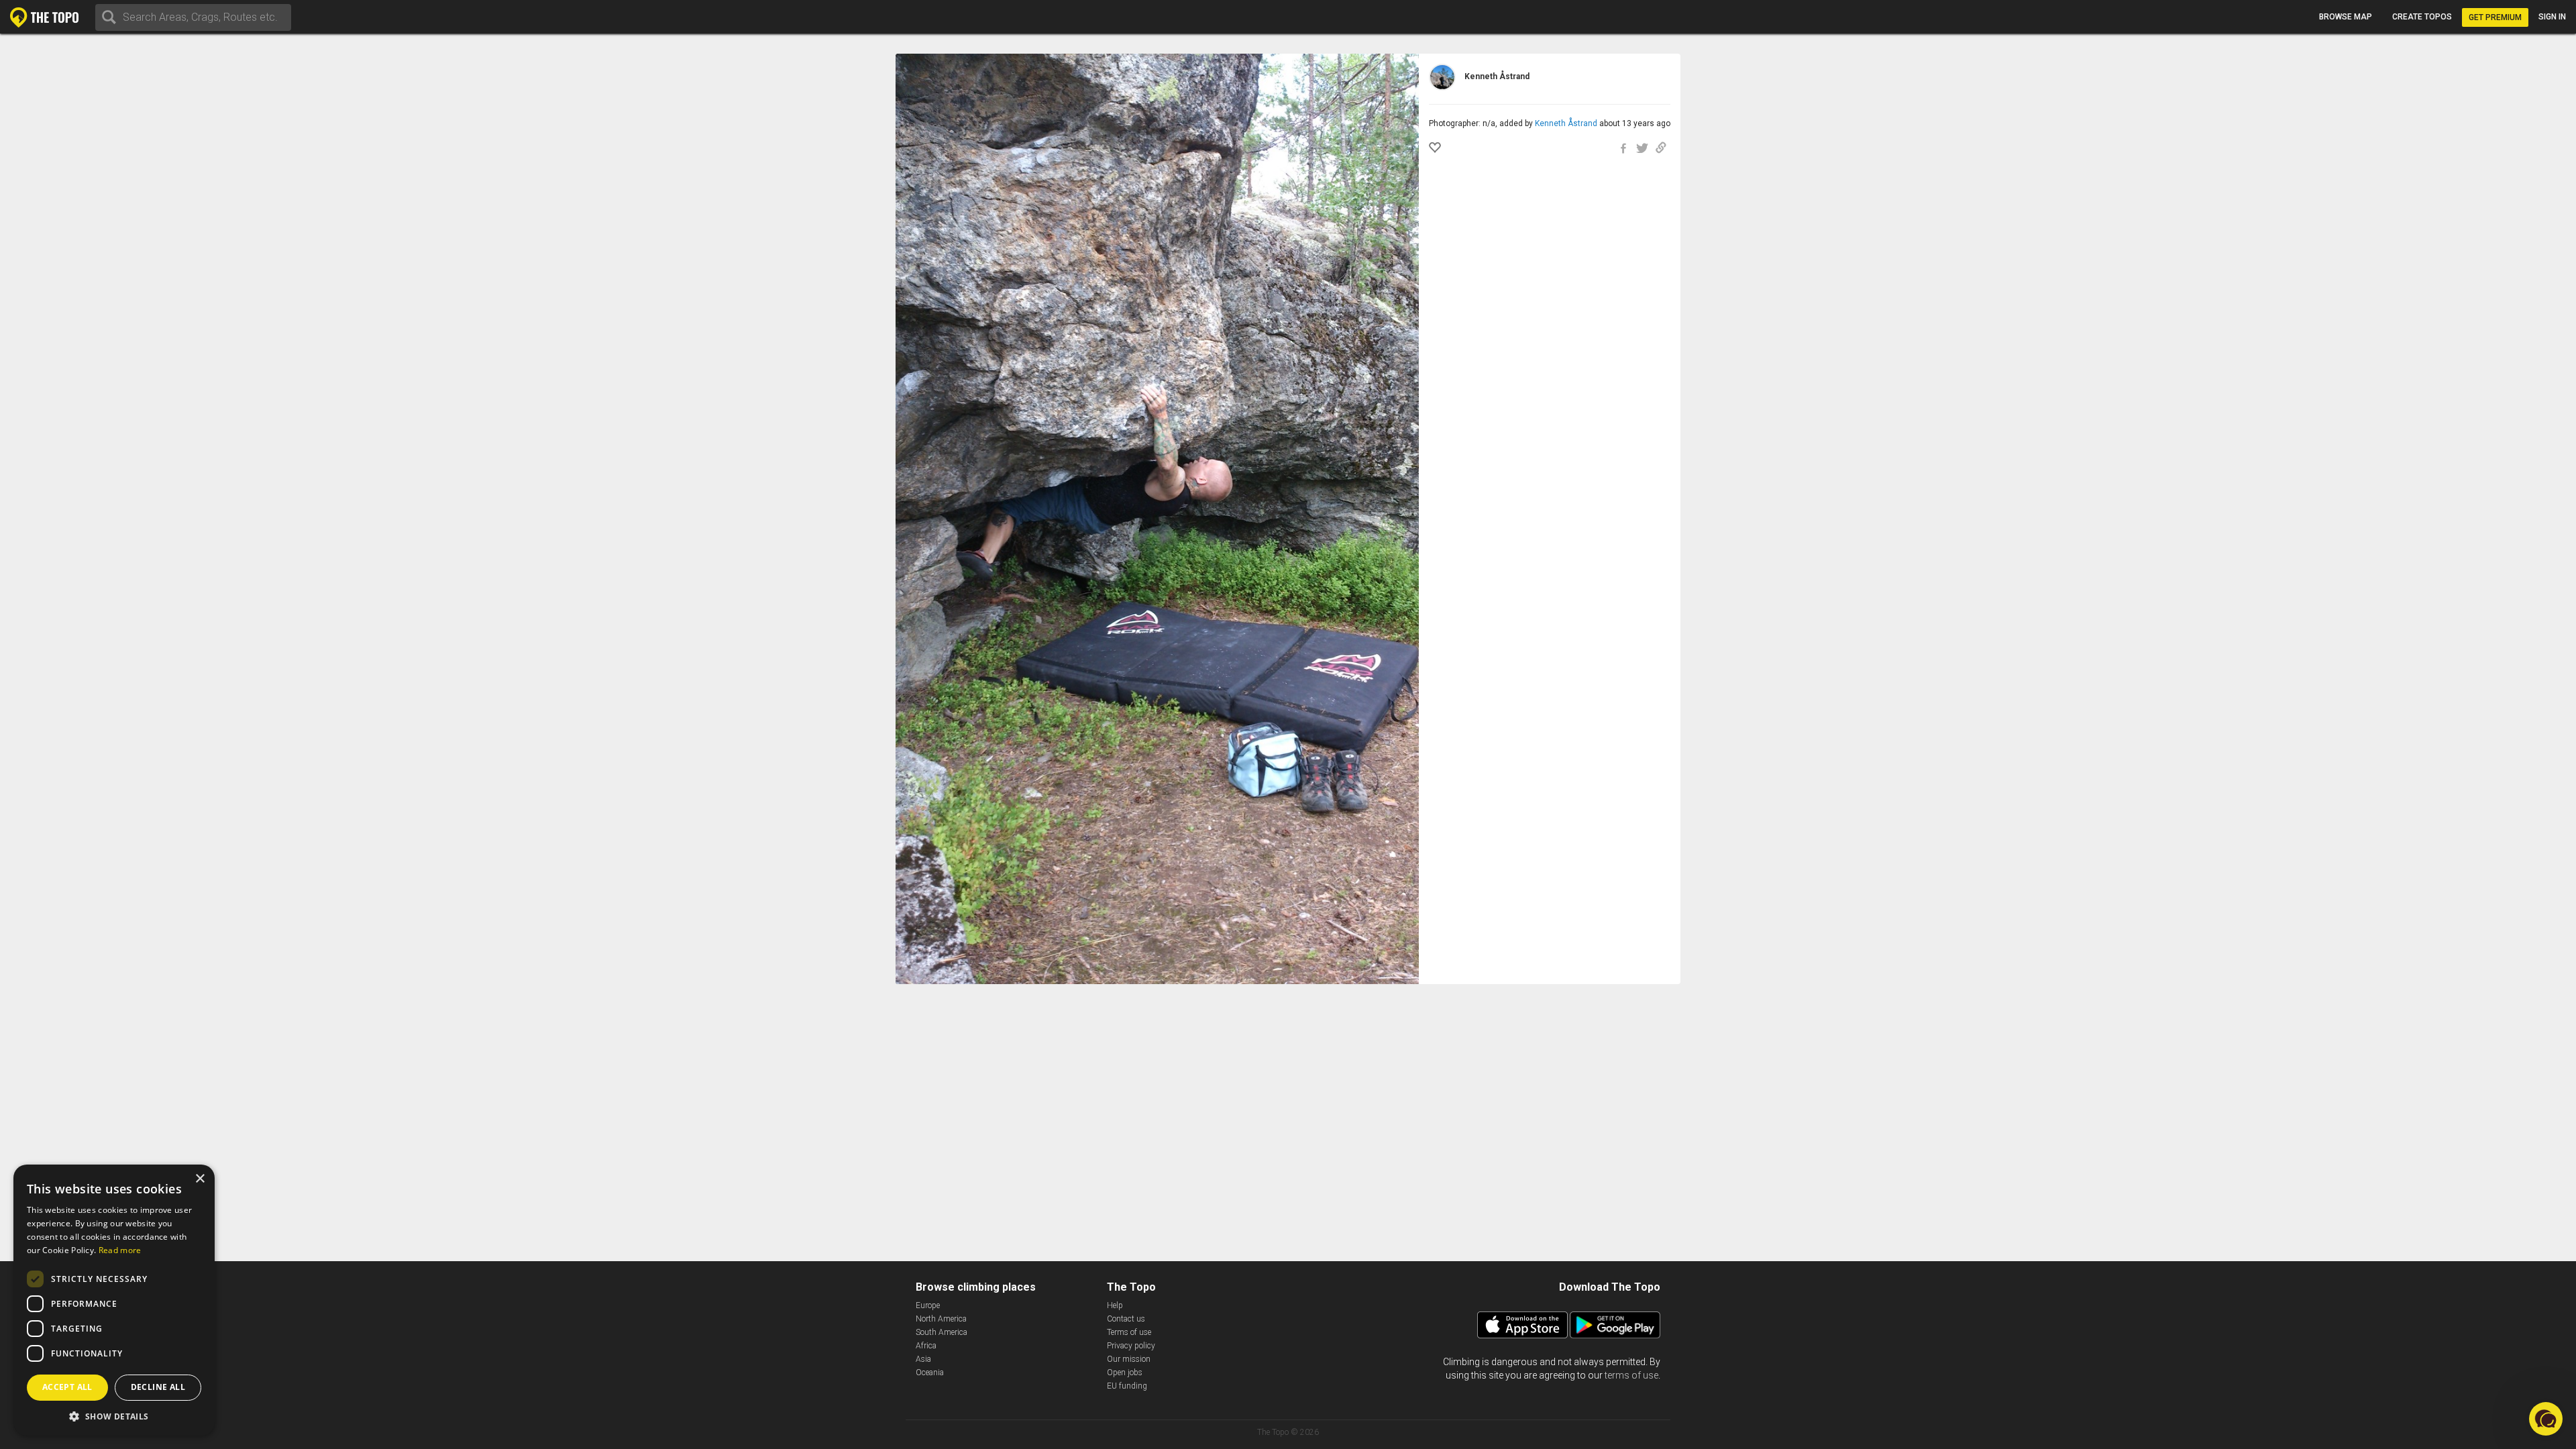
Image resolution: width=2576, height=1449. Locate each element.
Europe (928, 1305)
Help (1115, 1305)
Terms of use (1129, 1332)
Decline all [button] (158, 1387)
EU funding (1127, 1386)
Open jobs (1125, 1373)
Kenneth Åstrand (1566, 123)
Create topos (2422, 17)
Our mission (1129, 1359)
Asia (923, 1359)
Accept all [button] (67, 1387)
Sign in (2552, 17)
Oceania (930, 1373)
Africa (926, 1346)
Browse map (2346, 17)
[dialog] (114, 1300)
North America (941, 1319)
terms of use (1631, 1375)
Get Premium (2495, 17)
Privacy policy (1131, 1346)
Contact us (1126, 1319)
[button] (114, 1416)
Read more (120, 1250)
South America (942, 1332)
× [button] (200, 1179)
